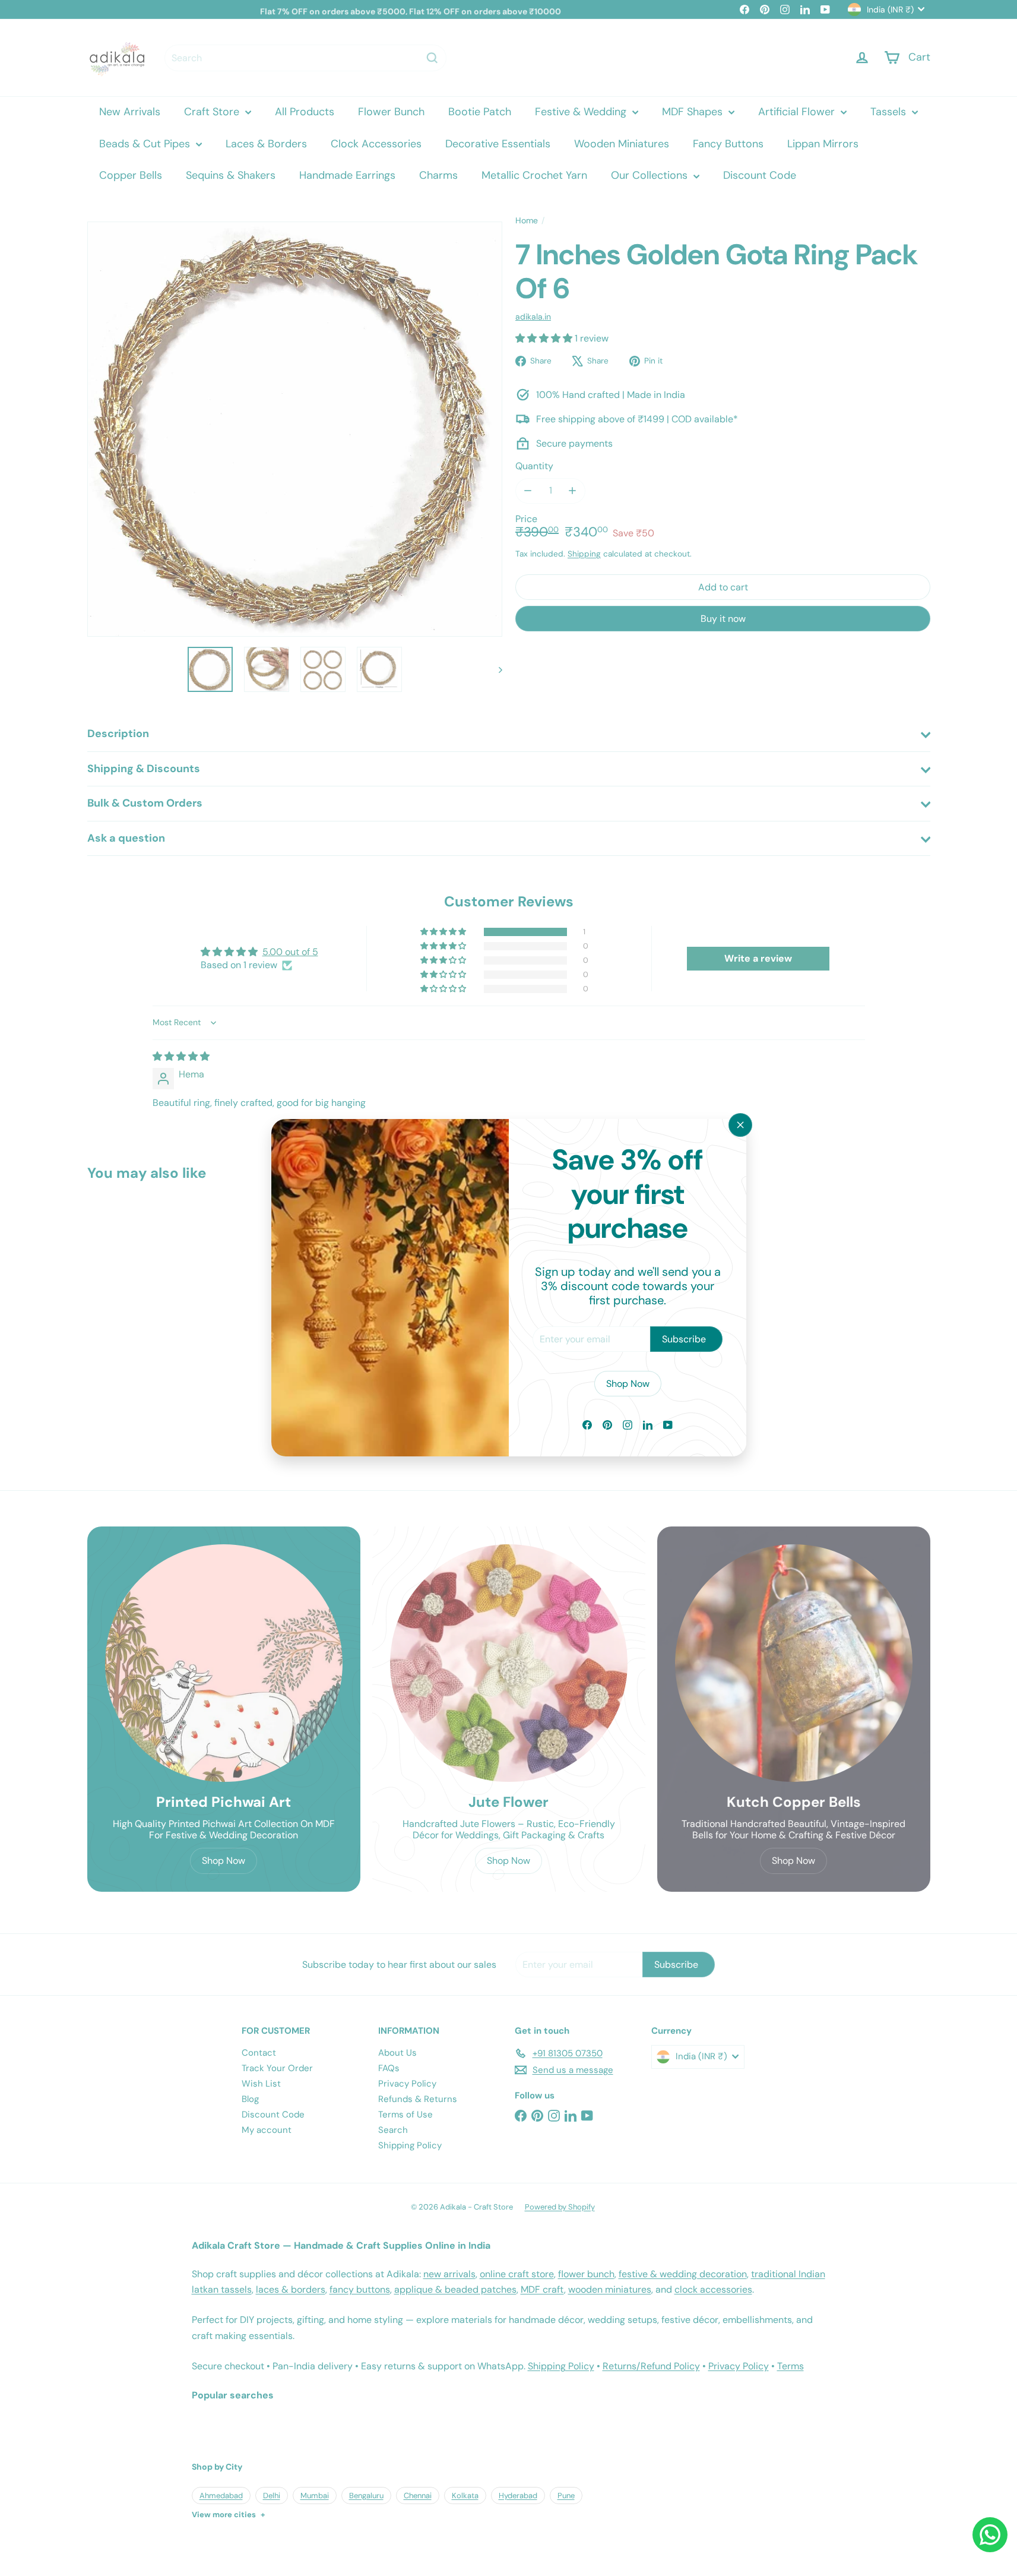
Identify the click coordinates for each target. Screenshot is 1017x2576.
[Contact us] (990, 2535)
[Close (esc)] (740, 1125)
